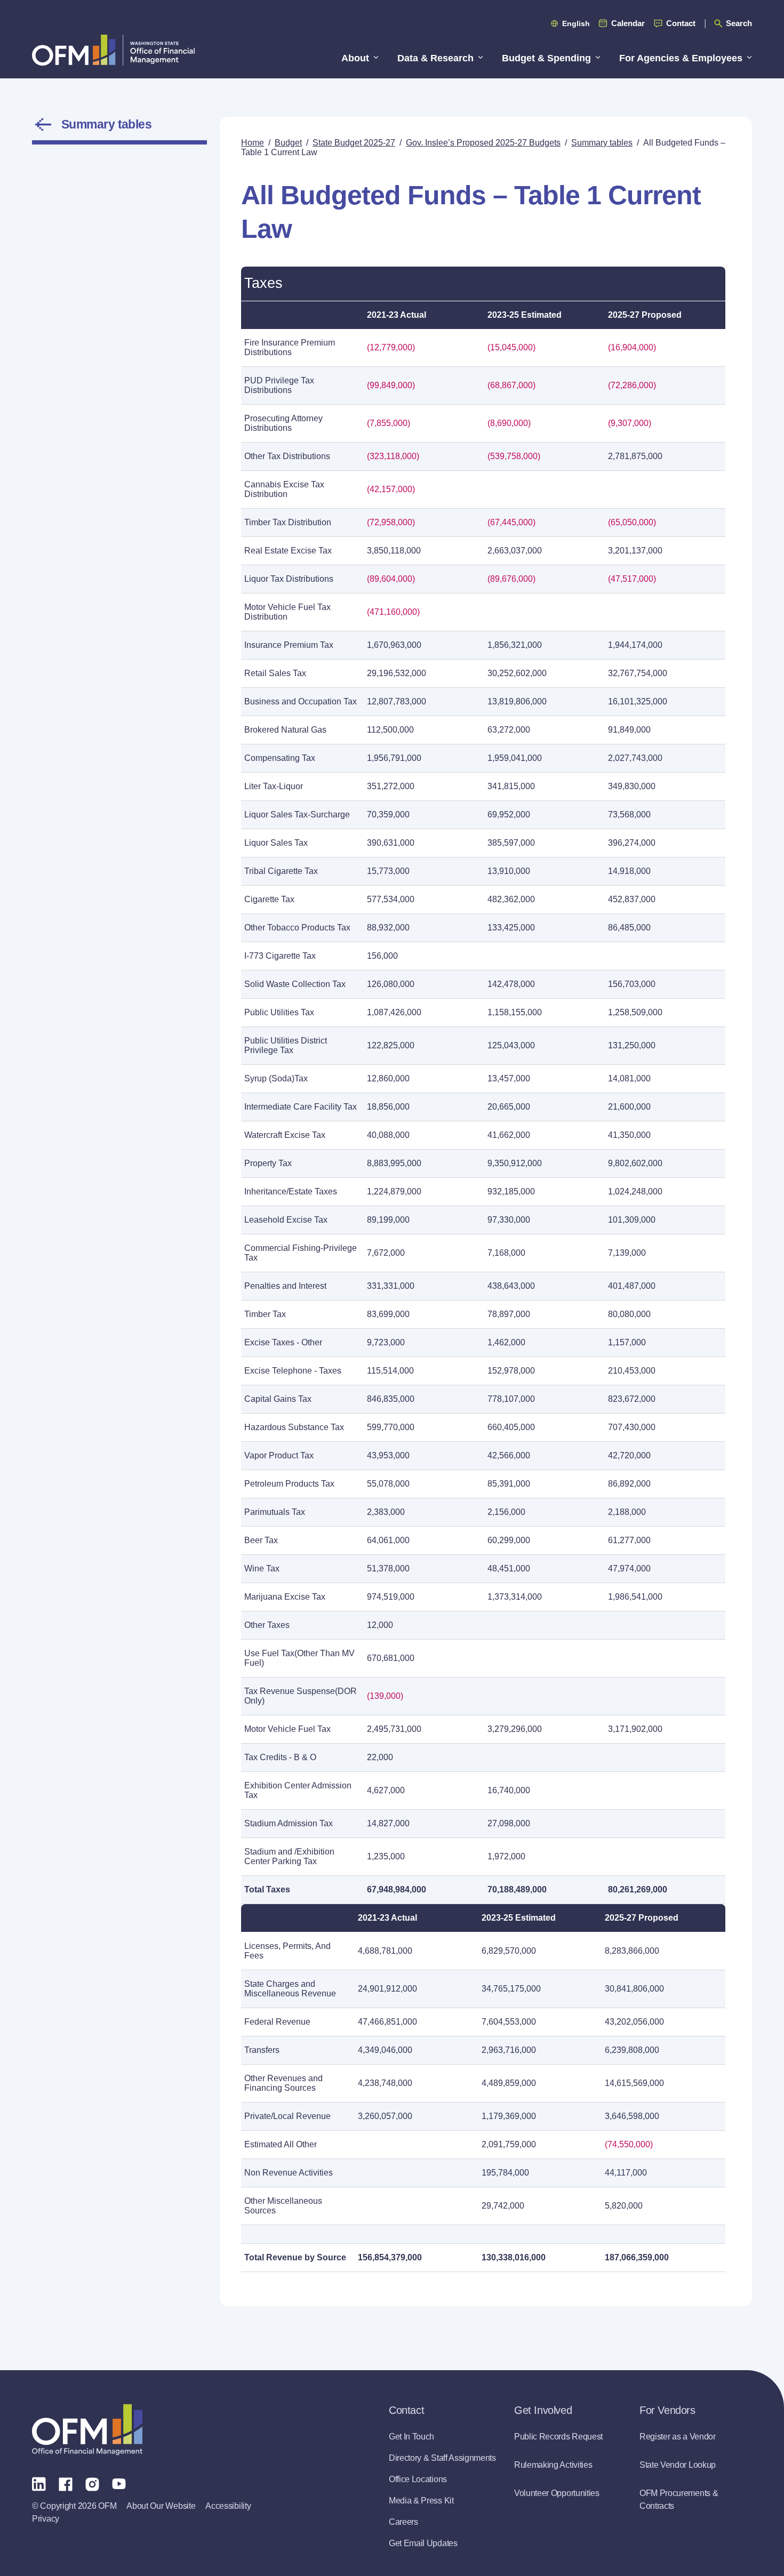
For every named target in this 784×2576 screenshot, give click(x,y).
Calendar (628, 23)
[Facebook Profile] (66, 2483)
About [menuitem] (355, 58)
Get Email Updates (423, 2543)
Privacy (46, 2519)
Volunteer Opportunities (557, 2493)
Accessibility (228, 2506)
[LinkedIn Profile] (39, 2483)
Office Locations (418, 2479)
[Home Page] (87, 2430)
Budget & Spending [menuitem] (546, 58)
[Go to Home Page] (113, 50)
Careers (403, 2522)
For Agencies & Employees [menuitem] (681, 58)
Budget (288, 143)
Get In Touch (411, 2437)
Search (739, 23)
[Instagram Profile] (92, 2483)
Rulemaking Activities (553, 2465)
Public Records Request (558, 2437)
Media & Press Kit (421, 2501)
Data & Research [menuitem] (435, 58)
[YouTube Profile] (119, 2483)
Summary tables (106, 124)
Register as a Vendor (678, 2437)
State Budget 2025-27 (354, 143)
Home (253, 143)
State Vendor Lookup (678, 2465)
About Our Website (161, 2506)
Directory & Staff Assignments (442, 2458)
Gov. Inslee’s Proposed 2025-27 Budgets (483, 143)
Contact (681, 23)
